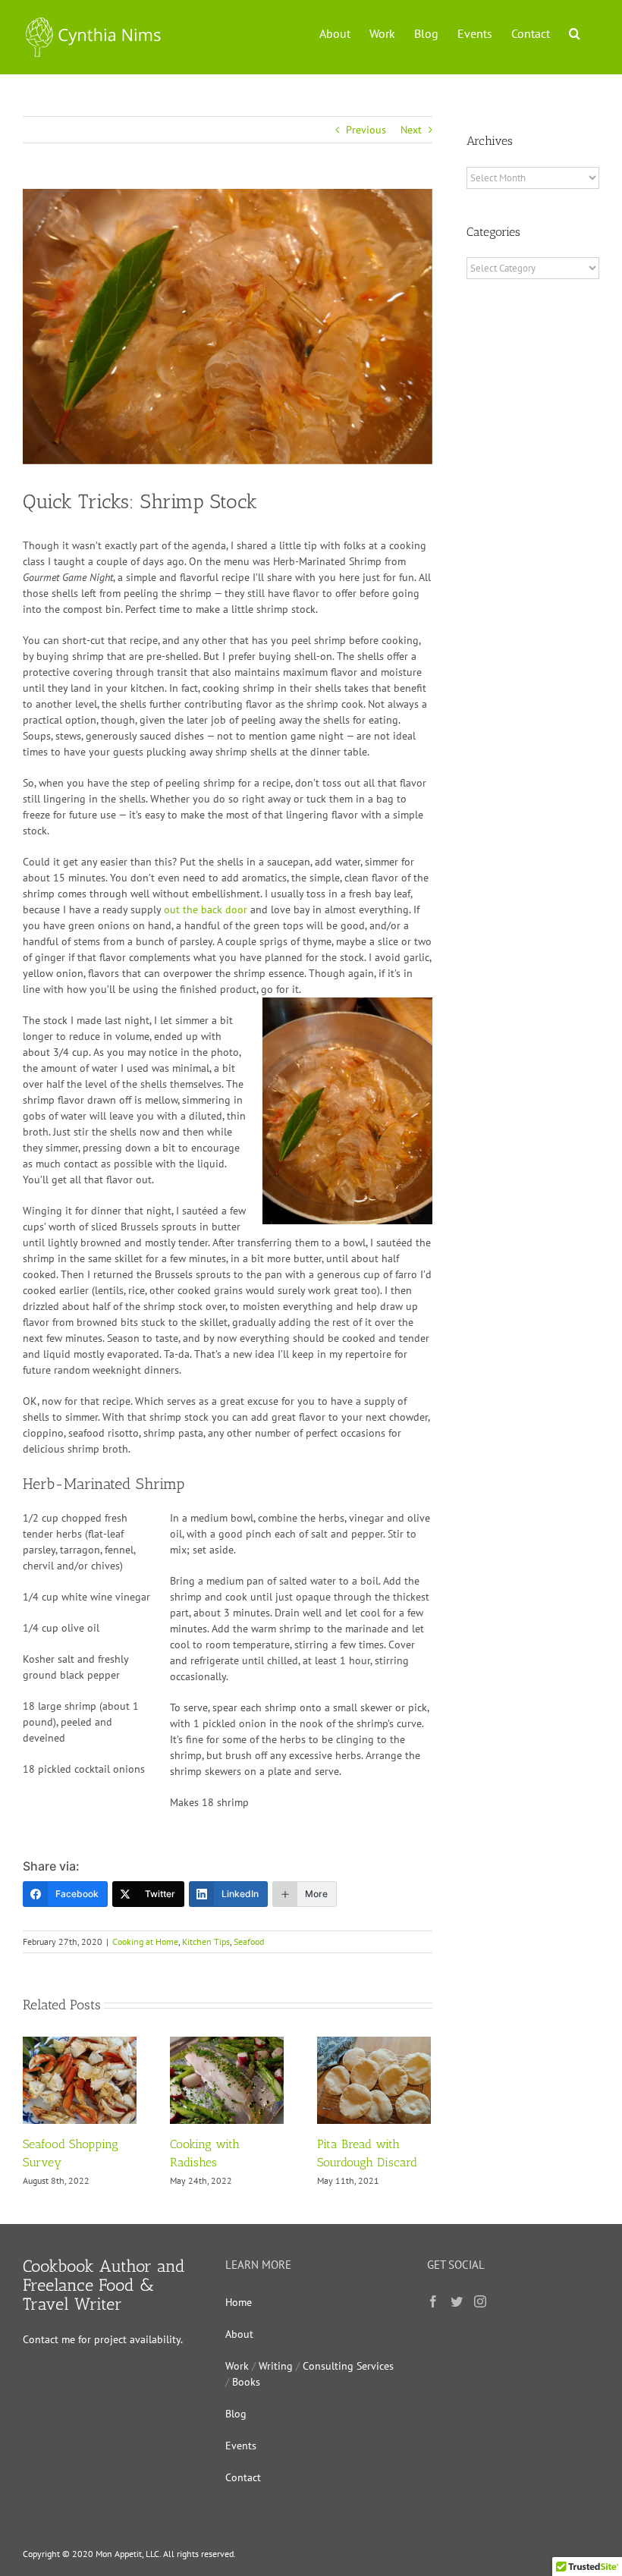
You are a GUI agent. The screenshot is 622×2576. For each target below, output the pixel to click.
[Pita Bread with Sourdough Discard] (374, 2079)
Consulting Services (348, 2366)
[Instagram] (480, 2301)
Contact (243, 2477)
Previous (366, 130)
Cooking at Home (145, 1941)
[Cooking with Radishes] (227, 2079)
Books (246, 2382)
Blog (236, 2414)
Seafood (249, 1941)
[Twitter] (457, 2301)
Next (411, 130)
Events (241, 2446)
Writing (276, 2366)
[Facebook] (433, 2301)
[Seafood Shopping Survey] (80, 2079)
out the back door (206, 909)
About (239, 2334)
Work (237, 2366)
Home (239, 2302)
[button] (575, 32)
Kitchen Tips (206, 1941)
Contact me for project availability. (103, 2339)
